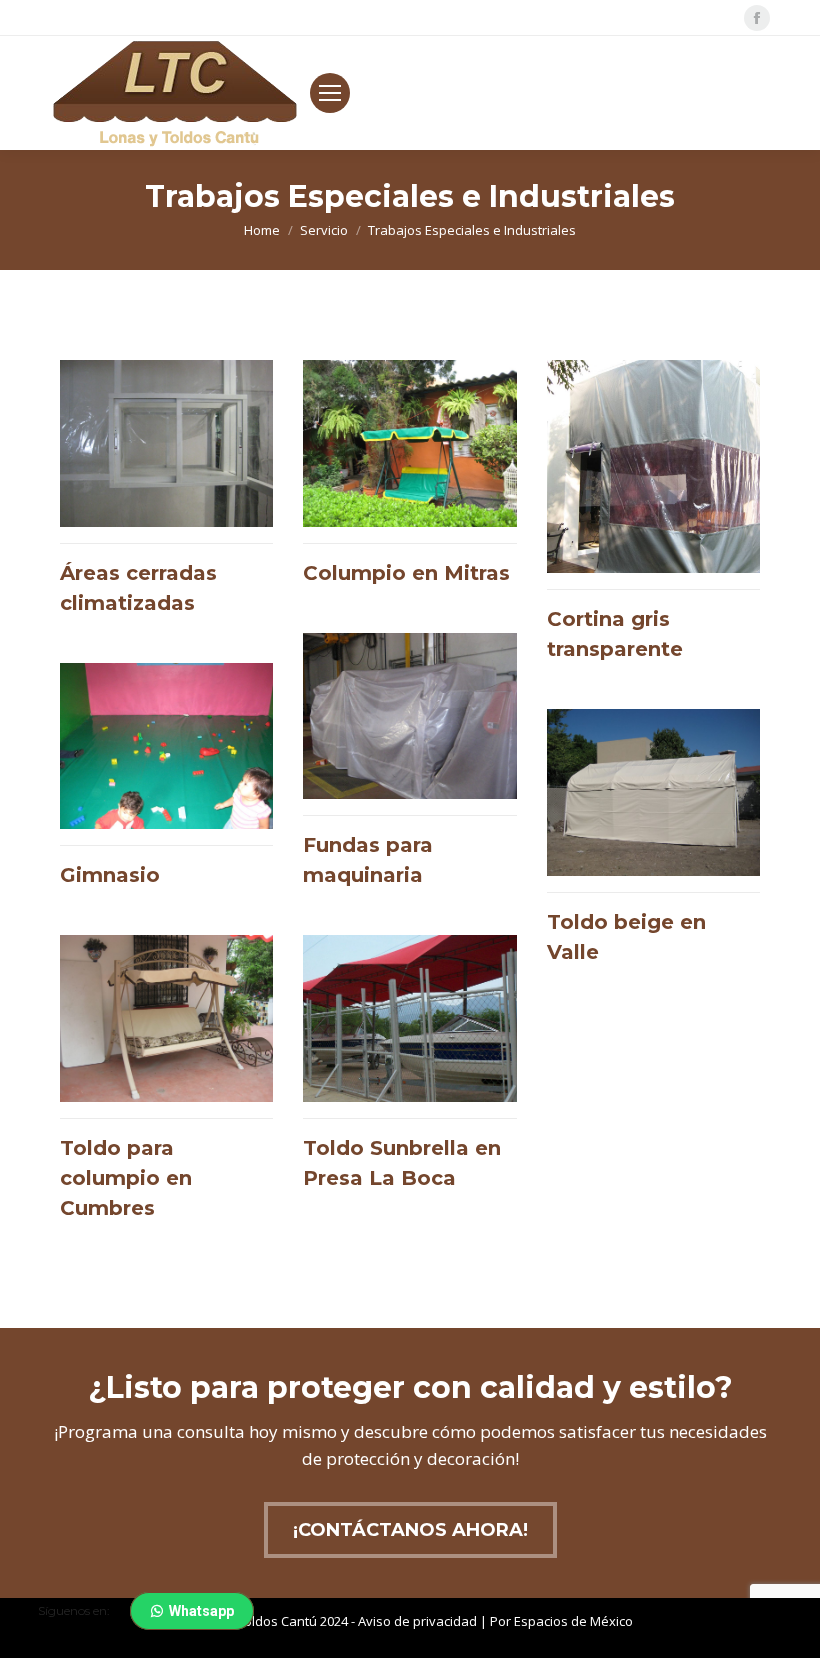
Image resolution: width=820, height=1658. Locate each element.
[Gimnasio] (166, 784)
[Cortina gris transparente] (653, 519)
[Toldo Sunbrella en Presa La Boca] (409, 1071)
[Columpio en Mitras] (409, 481)
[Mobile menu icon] (330, 93)
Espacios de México (573, 1621)
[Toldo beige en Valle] (653, 845)
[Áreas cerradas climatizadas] (166, 496)
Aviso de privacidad (417, 1621)
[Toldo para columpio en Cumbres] (166, 1086)
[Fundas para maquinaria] (409, 769)
